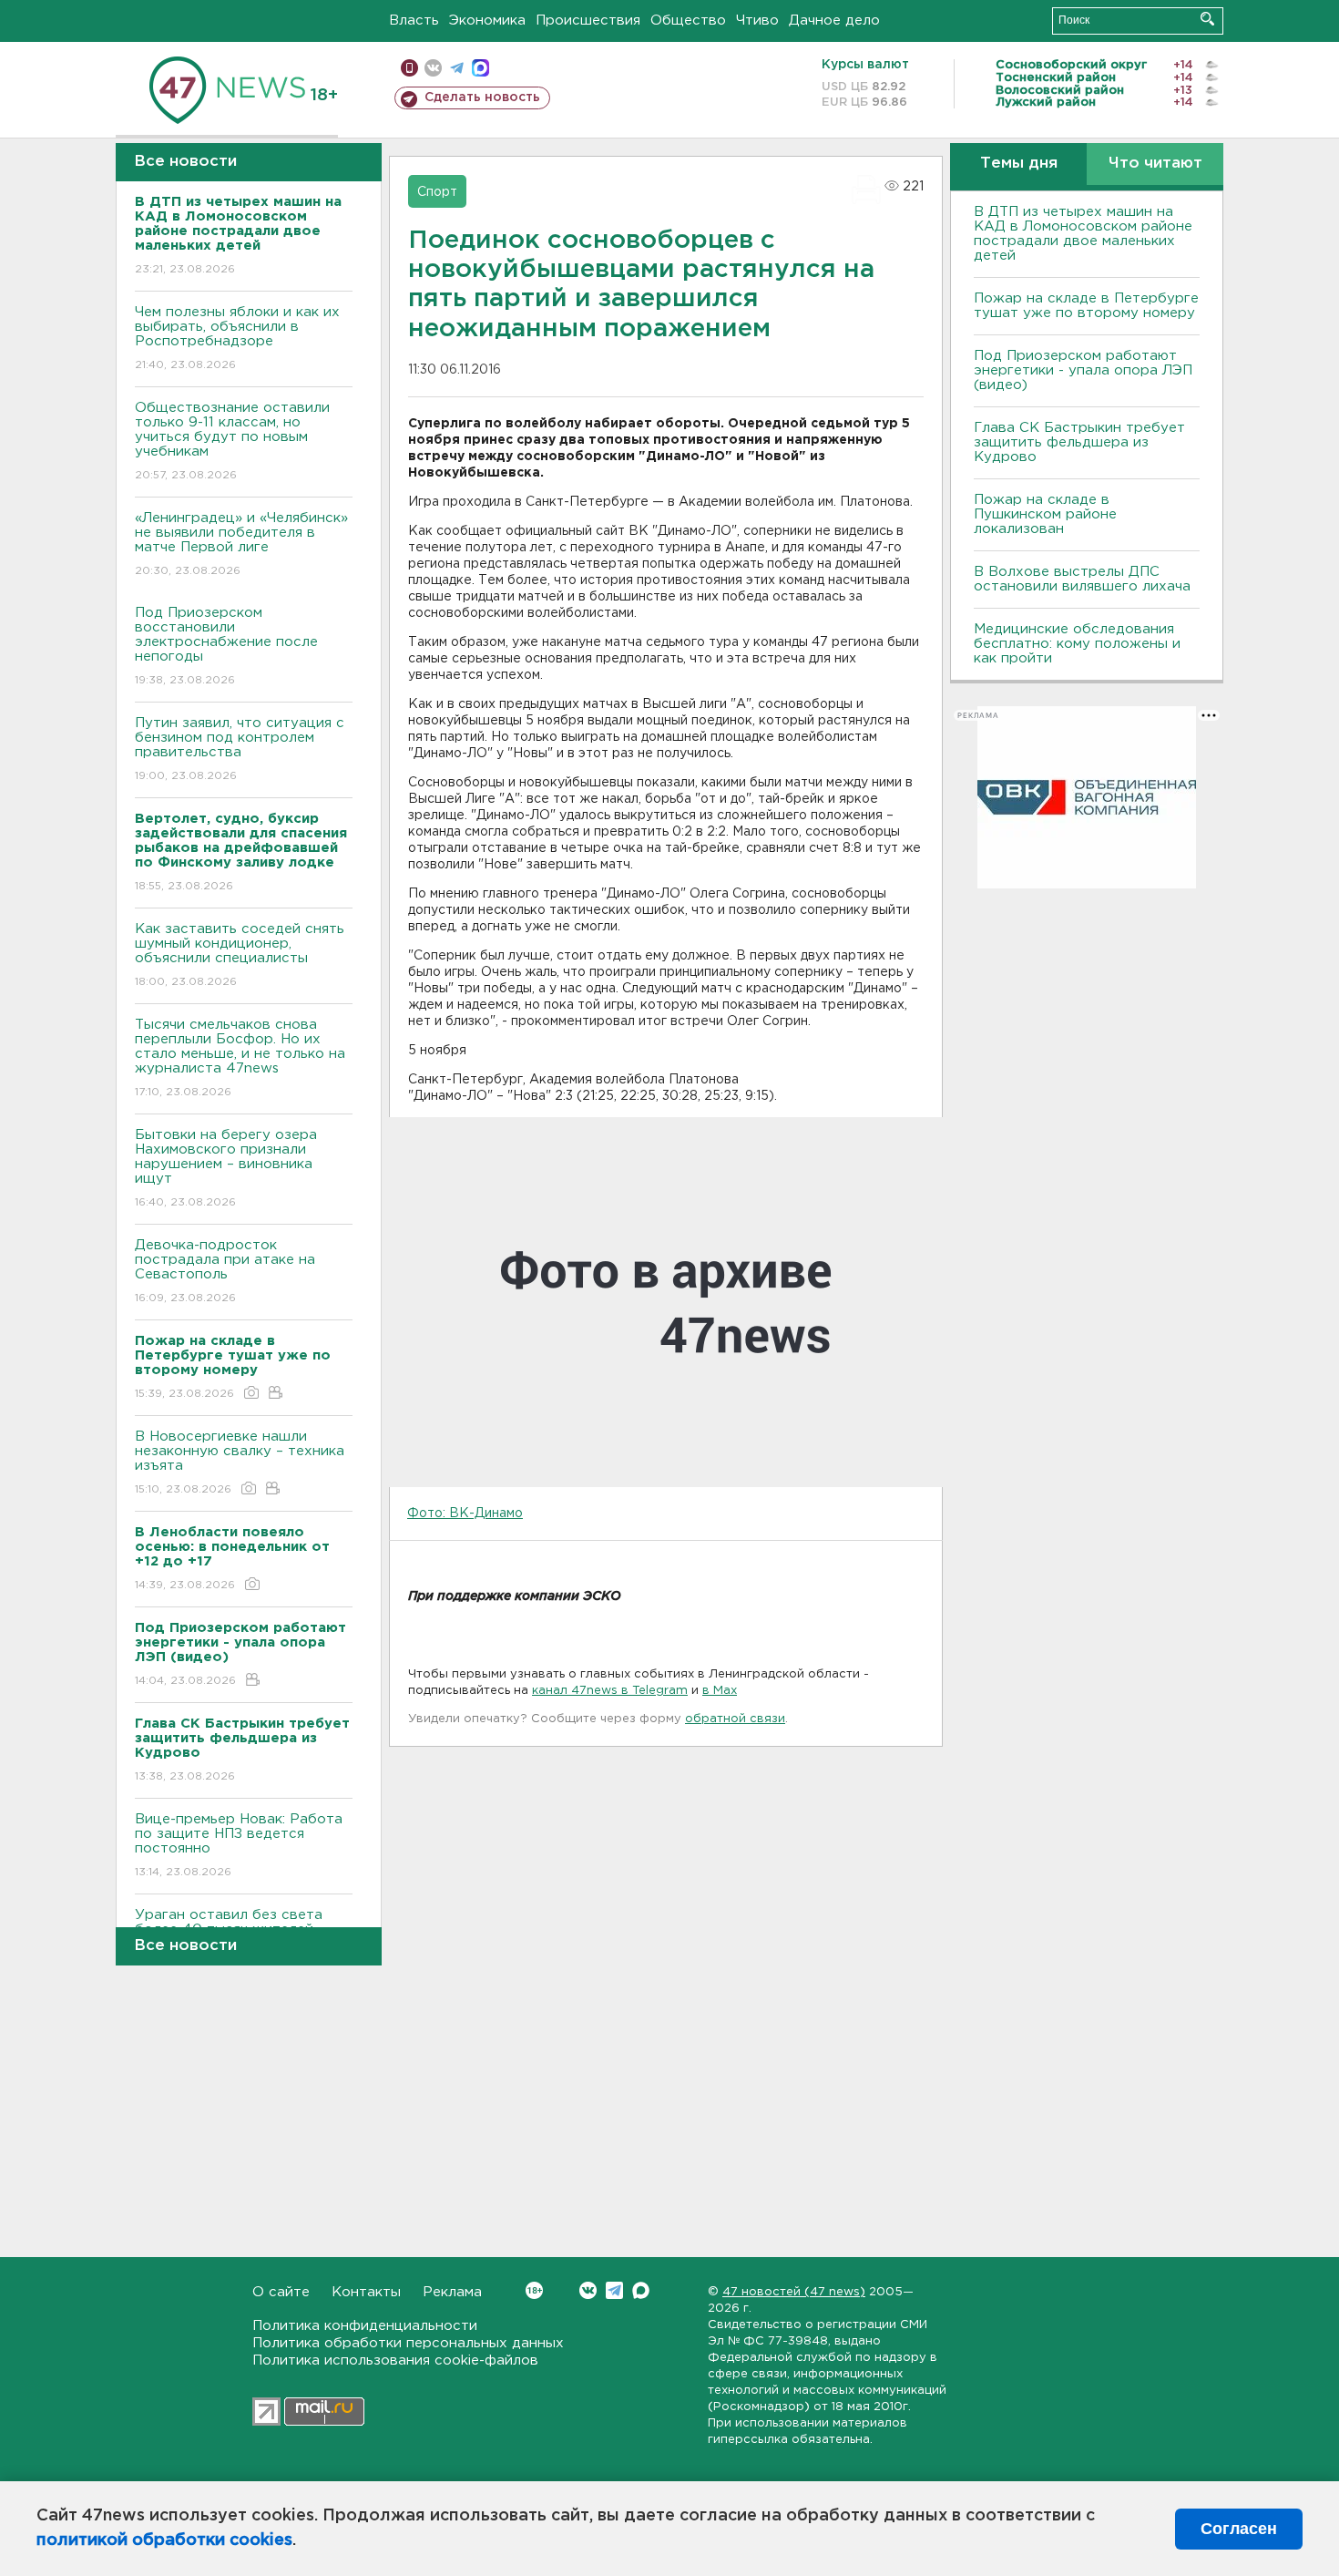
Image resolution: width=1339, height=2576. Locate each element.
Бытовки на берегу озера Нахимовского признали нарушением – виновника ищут (226, 1168)
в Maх (720, 1691)
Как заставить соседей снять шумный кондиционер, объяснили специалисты (240, 955)
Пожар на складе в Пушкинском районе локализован (1045, 514)
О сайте (281, 2292)
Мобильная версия (409, 68)
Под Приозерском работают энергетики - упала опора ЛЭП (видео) (1083, 370)
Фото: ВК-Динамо (465, 1514)
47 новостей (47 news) (794, 2292)
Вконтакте (588, 2290)
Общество (688, 21)
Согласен (1239, 2529)
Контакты (366, 2292)
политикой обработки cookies (164, 2540)
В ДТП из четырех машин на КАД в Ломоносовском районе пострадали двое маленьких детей (1083, 234)
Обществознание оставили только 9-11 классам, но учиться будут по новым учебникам (232, 441)
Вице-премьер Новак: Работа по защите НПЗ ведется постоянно (239, 1845)
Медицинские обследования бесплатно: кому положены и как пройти (1077, 644)
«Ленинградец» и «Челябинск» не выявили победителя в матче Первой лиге (241, 544)
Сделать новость (482, 97)
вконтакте (433, 68)
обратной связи (735, 1719)
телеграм (457, 68)
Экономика (487, 21)
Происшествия (588, 21)
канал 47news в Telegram (610, 1691)
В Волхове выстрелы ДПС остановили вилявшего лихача (1082, 579)
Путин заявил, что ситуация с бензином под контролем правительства (240, 749)
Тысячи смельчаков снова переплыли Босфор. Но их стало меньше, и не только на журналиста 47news (240, 1058)
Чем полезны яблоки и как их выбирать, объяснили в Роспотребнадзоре (237, 338)
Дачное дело (834, 21)
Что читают (1155, 164)
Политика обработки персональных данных (408, 2343)
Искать (1207, 19)
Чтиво (757, 21)
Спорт (437, 192)
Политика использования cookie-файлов (395, 2360)
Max (641, 2290)
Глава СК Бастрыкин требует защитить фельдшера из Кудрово (1079, 442)
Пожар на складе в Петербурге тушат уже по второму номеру (1086, 306)
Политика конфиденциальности (365, 2326)
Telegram (614, 2290)
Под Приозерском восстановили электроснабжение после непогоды (226, 646)
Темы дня (1019, 164)
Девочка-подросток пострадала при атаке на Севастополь (225, 1271)
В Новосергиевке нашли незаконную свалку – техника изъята (240, 1462)
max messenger (480, 68)
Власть (414, 21)
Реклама (452, 2292)
